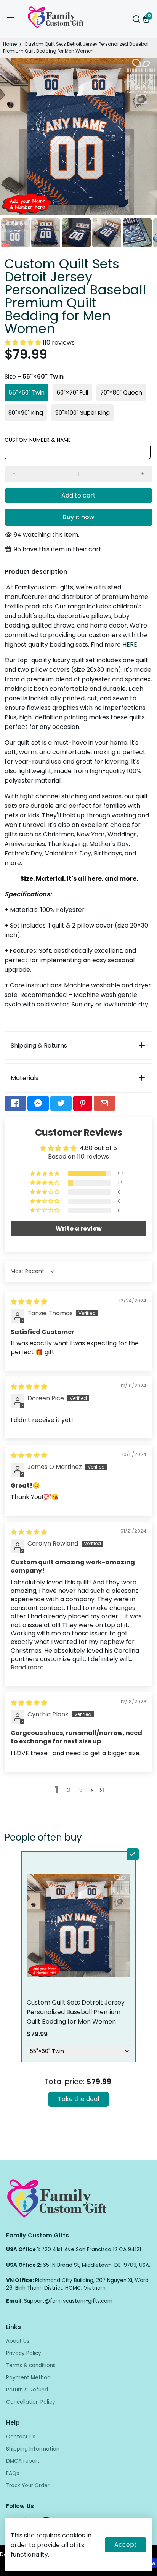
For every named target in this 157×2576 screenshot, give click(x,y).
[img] (29, 1302)
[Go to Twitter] (61, 1103)
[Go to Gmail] (104, 1103)
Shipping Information (33, 2449)
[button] (24, 343)
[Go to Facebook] (15, 1103)
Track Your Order (28, 2485)
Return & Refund (27, 2390)
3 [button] (81, 1790)
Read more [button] (27, 1667)
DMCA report (23, 2461)
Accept (126, 2545)
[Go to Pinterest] (83, 1103)
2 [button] (69, 1790)
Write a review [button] (79, 1229)
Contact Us (21, 2437)
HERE (130, 644)
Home (10, 44)
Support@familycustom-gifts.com (68, 2301)
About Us (18, 2341)
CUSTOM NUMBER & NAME (38, 440)
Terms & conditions (31, 2365)
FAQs (13, 2473)
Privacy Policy (24, 2353)
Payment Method (28, 2378)
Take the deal (78, 2099)
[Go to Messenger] (38, 1103)
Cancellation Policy (31, 2402)
